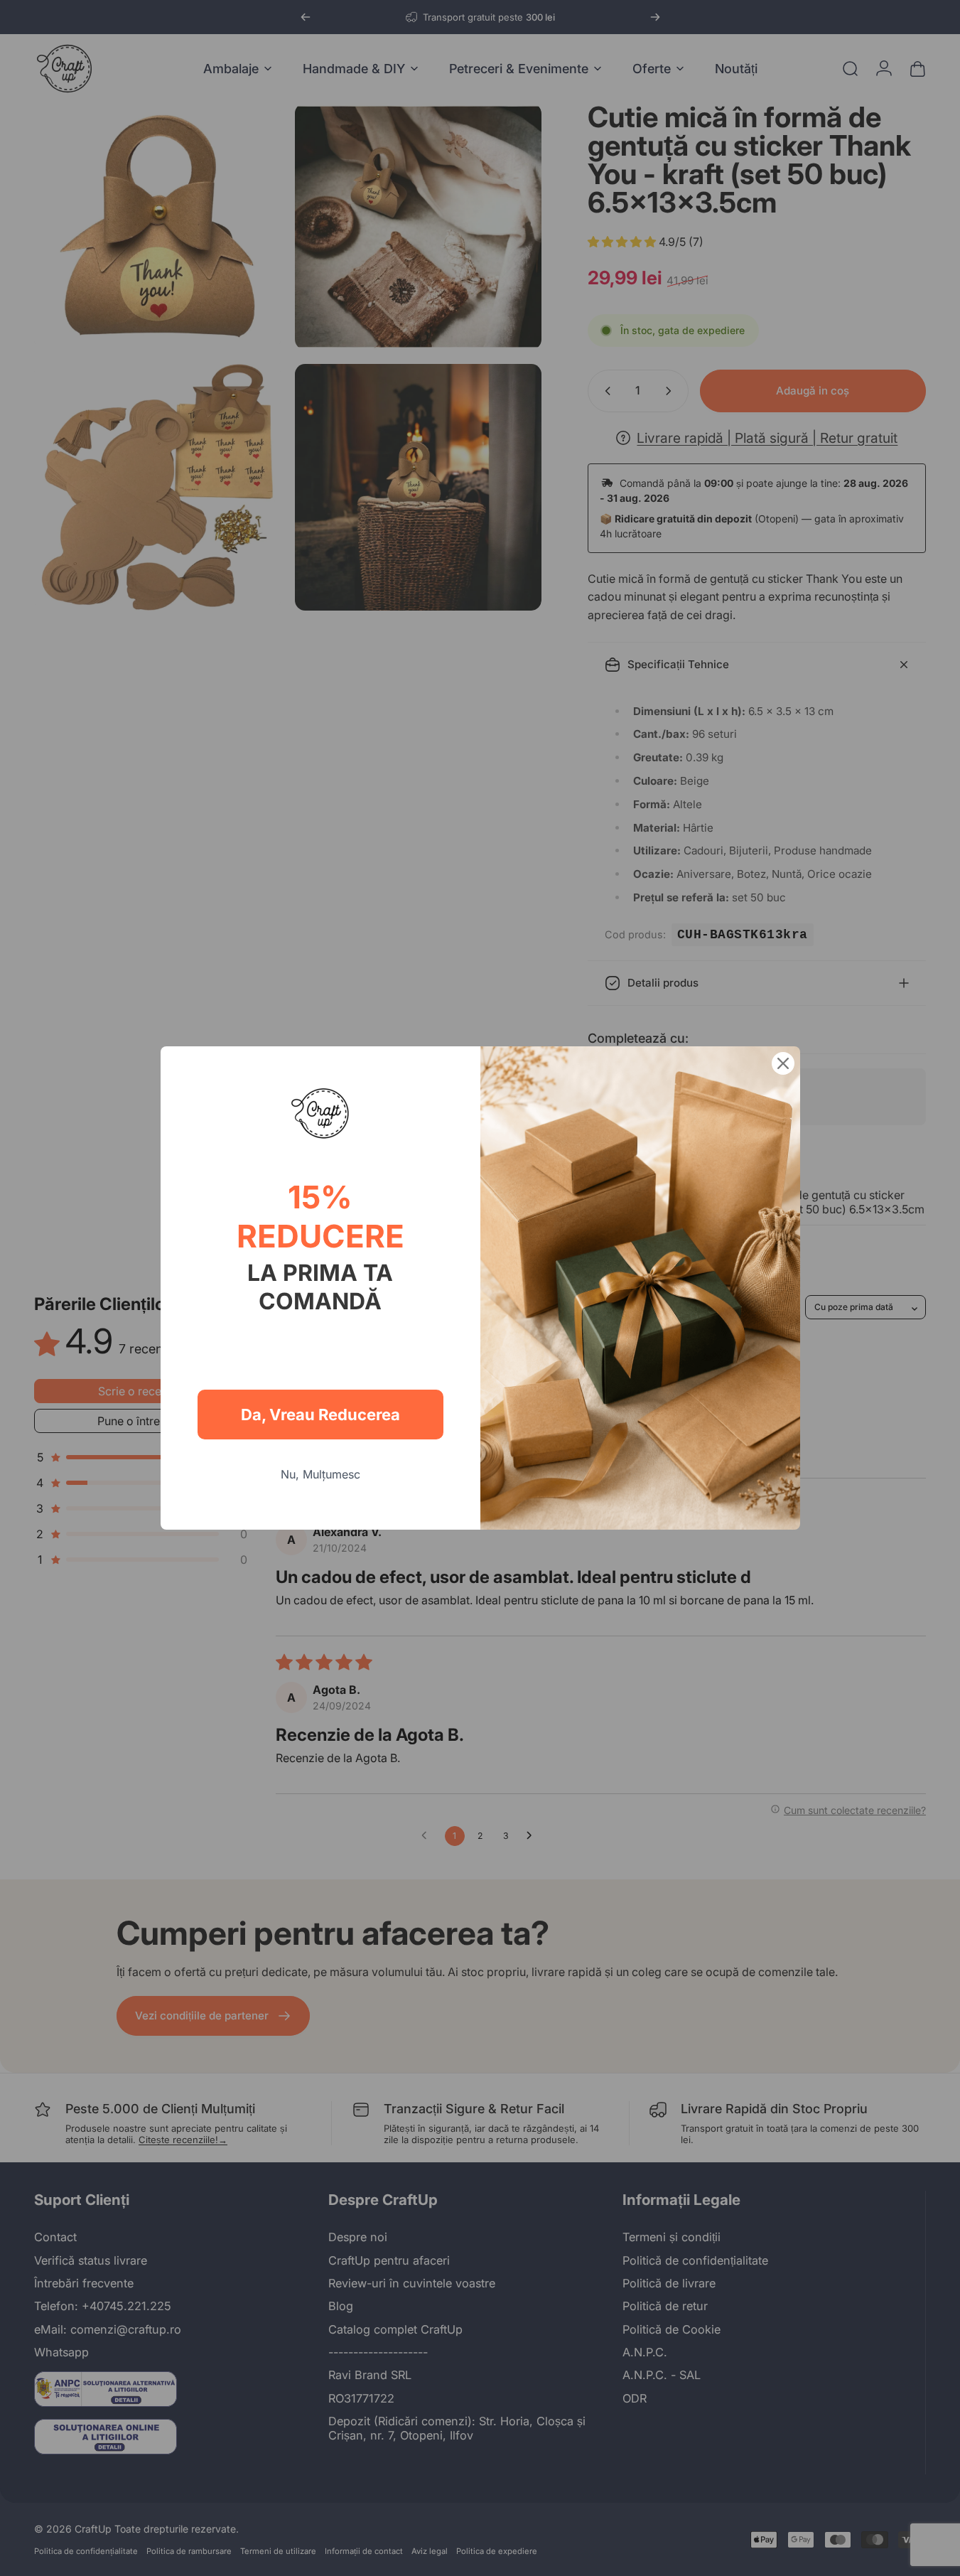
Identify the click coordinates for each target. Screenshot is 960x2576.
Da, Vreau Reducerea (320, 1415)
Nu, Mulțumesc (320, 1474)
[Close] (783, 1063)
